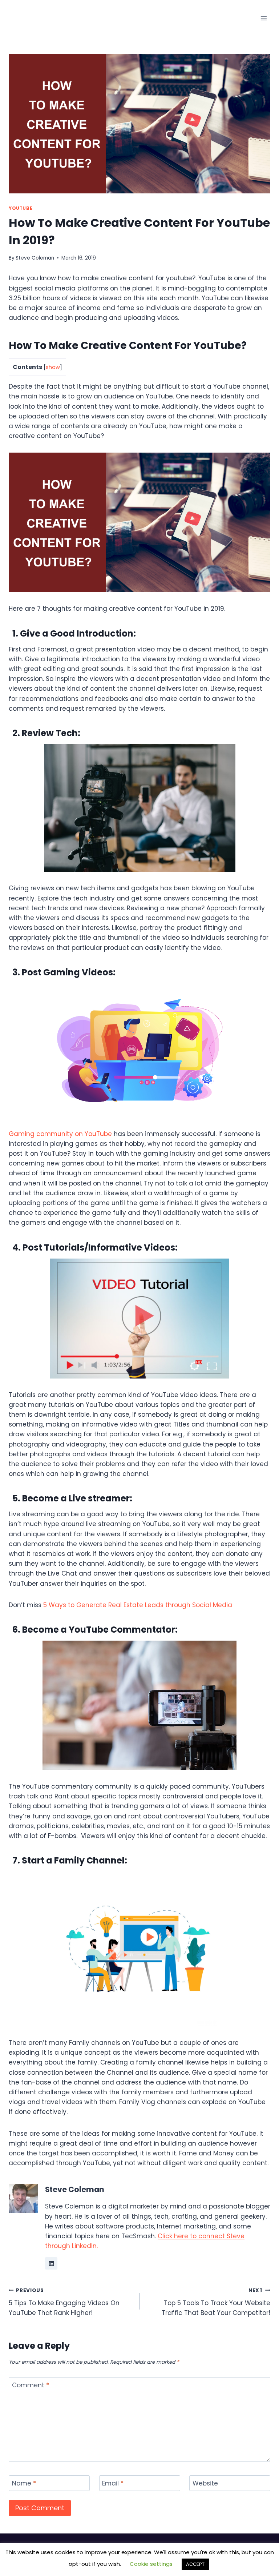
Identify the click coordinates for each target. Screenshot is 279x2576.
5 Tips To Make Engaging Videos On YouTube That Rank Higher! (64, 2302)
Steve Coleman (35, 258)
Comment (31, 2385)
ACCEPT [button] (195, 2564)
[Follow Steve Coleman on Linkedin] (51, 2263)
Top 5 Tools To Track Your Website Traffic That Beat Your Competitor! (216, 2302)
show (53, 367)
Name (24, 2483)
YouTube (21, 208)
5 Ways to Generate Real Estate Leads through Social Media (137, 1605)
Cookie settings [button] (151, 2564)
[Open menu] (264, 18)
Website (205, 2483)
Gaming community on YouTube (60, 1134)
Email (113, 2483)
